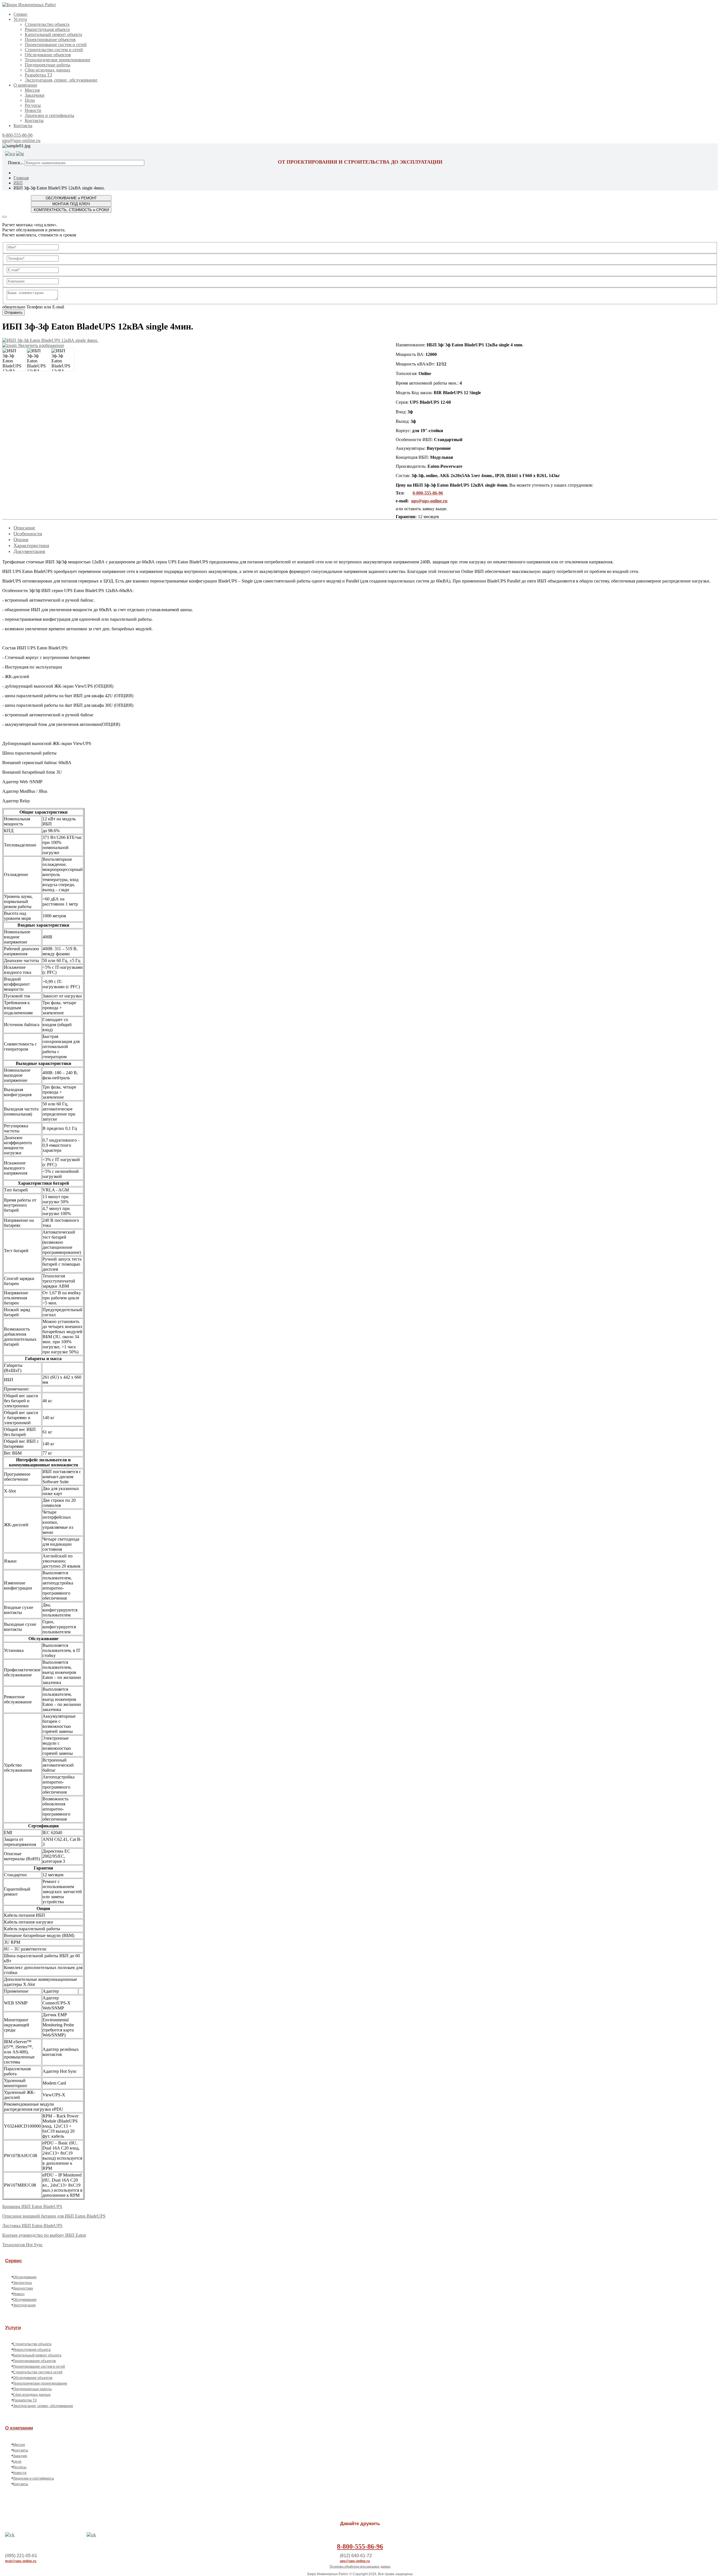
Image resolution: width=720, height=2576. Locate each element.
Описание (24, 528)
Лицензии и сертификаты (49, 115)
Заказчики (35, 95)
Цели (30, 100)
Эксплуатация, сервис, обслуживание (61, 80)
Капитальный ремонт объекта (53, 34)
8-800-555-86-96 (17, 135)
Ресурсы (33, 105)
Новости (33, 110)
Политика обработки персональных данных (360, 2566)
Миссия (32, 90)
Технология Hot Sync (22, 2245)
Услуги (20, 19)
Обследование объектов (48, 55)
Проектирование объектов (50, 39)
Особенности (28, 534)
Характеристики (31, 545)
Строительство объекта (47, 24)
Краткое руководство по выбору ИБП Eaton (44, 2235)
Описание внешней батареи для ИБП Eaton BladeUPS (54, 2216)
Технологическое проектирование (58, 60)
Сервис (21, 14)
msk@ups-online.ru (21, 2561)
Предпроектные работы (48, 65)
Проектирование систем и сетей (56, 45)
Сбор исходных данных (48, 70)
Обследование (25, 2277)
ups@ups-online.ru (21, 140)
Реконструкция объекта (47, 29)
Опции (21, 539)
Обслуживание (25, 2300)
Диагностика (23, 2288)
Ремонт (19, 2294)
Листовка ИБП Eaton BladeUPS (32, 2226)
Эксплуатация (24, 2305)
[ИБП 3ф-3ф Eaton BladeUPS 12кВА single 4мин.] (14, 360)
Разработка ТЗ (38, 75)
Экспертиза (22, 2283)
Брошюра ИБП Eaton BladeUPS (32, 2206)
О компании (25, 85)
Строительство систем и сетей (54, 50)
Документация (29, 551)
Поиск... (16, 163)
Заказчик (20, 2456)
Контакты (34, 120)
